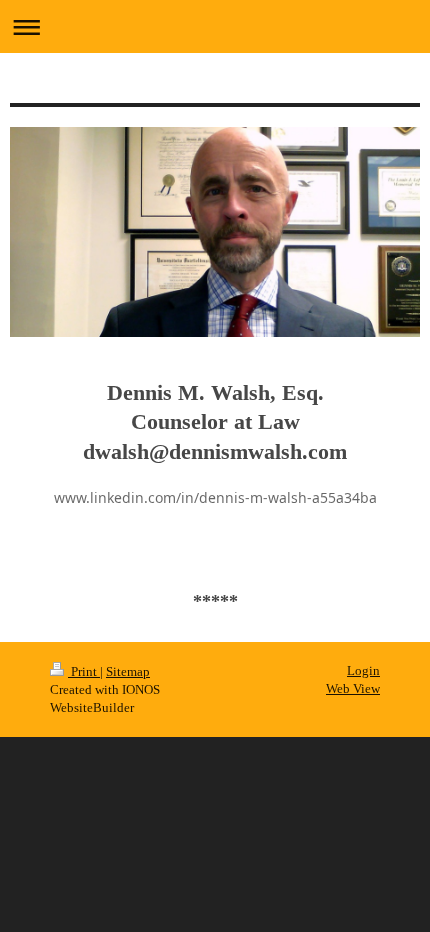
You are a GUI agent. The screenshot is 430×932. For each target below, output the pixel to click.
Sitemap (128, 671)
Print (84, 671)
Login (363, 670)
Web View (353, 688)
